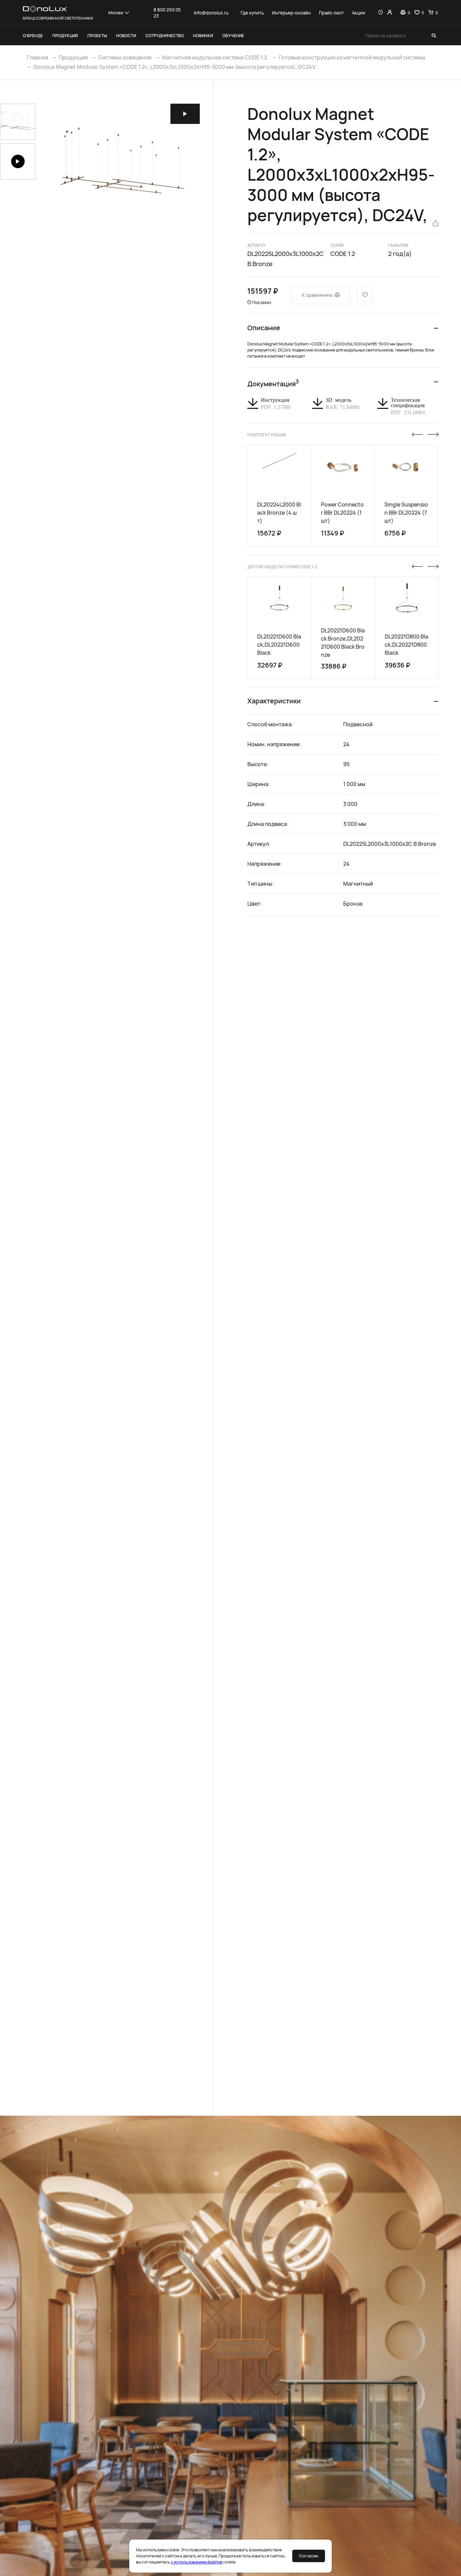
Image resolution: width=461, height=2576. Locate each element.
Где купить (252, 13)
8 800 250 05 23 (167, 13)
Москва (116, 13)
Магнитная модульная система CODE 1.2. (215, 57)
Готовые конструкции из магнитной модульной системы (352, 57)
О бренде (33, 36)
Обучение (233, 36)
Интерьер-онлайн (291, 13)
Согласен (309, 2556)
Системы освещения (125, 57)
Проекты (97, 36)
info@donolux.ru (211, 13)
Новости (126, 36)
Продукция (65, 36)
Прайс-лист (331, 13)
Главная (38, 57)
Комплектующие (267, 435)
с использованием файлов (197, 2562)
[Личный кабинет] (390, 13)
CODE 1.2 (343, 254)
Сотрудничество (165, 36)
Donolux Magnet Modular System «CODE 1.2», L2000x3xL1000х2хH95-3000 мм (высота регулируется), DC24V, (175, 67)
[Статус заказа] (381, 13)
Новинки (203, 36)
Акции (359, 13)
